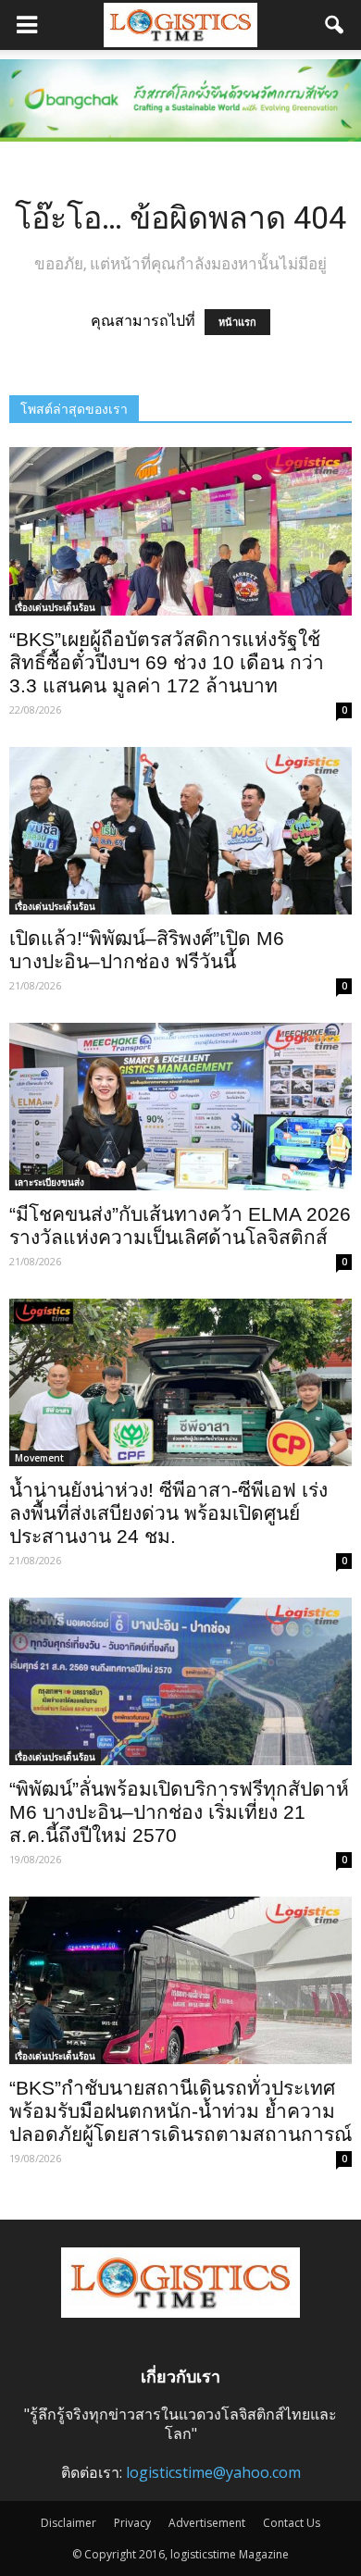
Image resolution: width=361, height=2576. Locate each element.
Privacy (132, 2523)
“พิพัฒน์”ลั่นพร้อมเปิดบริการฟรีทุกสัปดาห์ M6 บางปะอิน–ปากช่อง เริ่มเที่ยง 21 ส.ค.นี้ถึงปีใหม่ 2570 (179, 1812)
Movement (39, 1458)
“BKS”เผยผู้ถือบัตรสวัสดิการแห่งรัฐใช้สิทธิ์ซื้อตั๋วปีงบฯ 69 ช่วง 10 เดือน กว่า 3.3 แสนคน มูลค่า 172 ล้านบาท (167, 662)
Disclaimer (68, 2523)
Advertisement (207, 2523)
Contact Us (292, 2523)
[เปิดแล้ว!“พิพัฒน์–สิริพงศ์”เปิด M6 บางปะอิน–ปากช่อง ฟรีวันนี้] (180, 831)
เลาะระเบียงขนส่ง (50, 1182)
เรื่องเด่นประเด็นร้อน (55, 607)
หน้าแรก (237, 322)
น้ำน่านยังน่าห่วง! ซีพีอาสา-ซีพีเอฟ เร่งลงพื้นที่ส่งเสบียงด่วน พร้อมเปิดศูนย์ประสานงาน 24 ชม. (168, 1513)
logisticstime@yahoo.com (213, 2472)
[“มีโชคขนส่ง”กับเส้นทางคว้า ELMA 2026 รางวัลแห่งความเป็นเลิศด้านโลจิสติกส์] (180, 1107)
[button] (335, 25)
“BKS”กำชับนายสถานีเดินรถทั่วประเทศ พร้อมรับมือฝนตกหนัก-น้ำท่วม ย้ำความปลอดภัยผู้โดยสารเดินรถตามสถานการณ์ (180, 2111)
